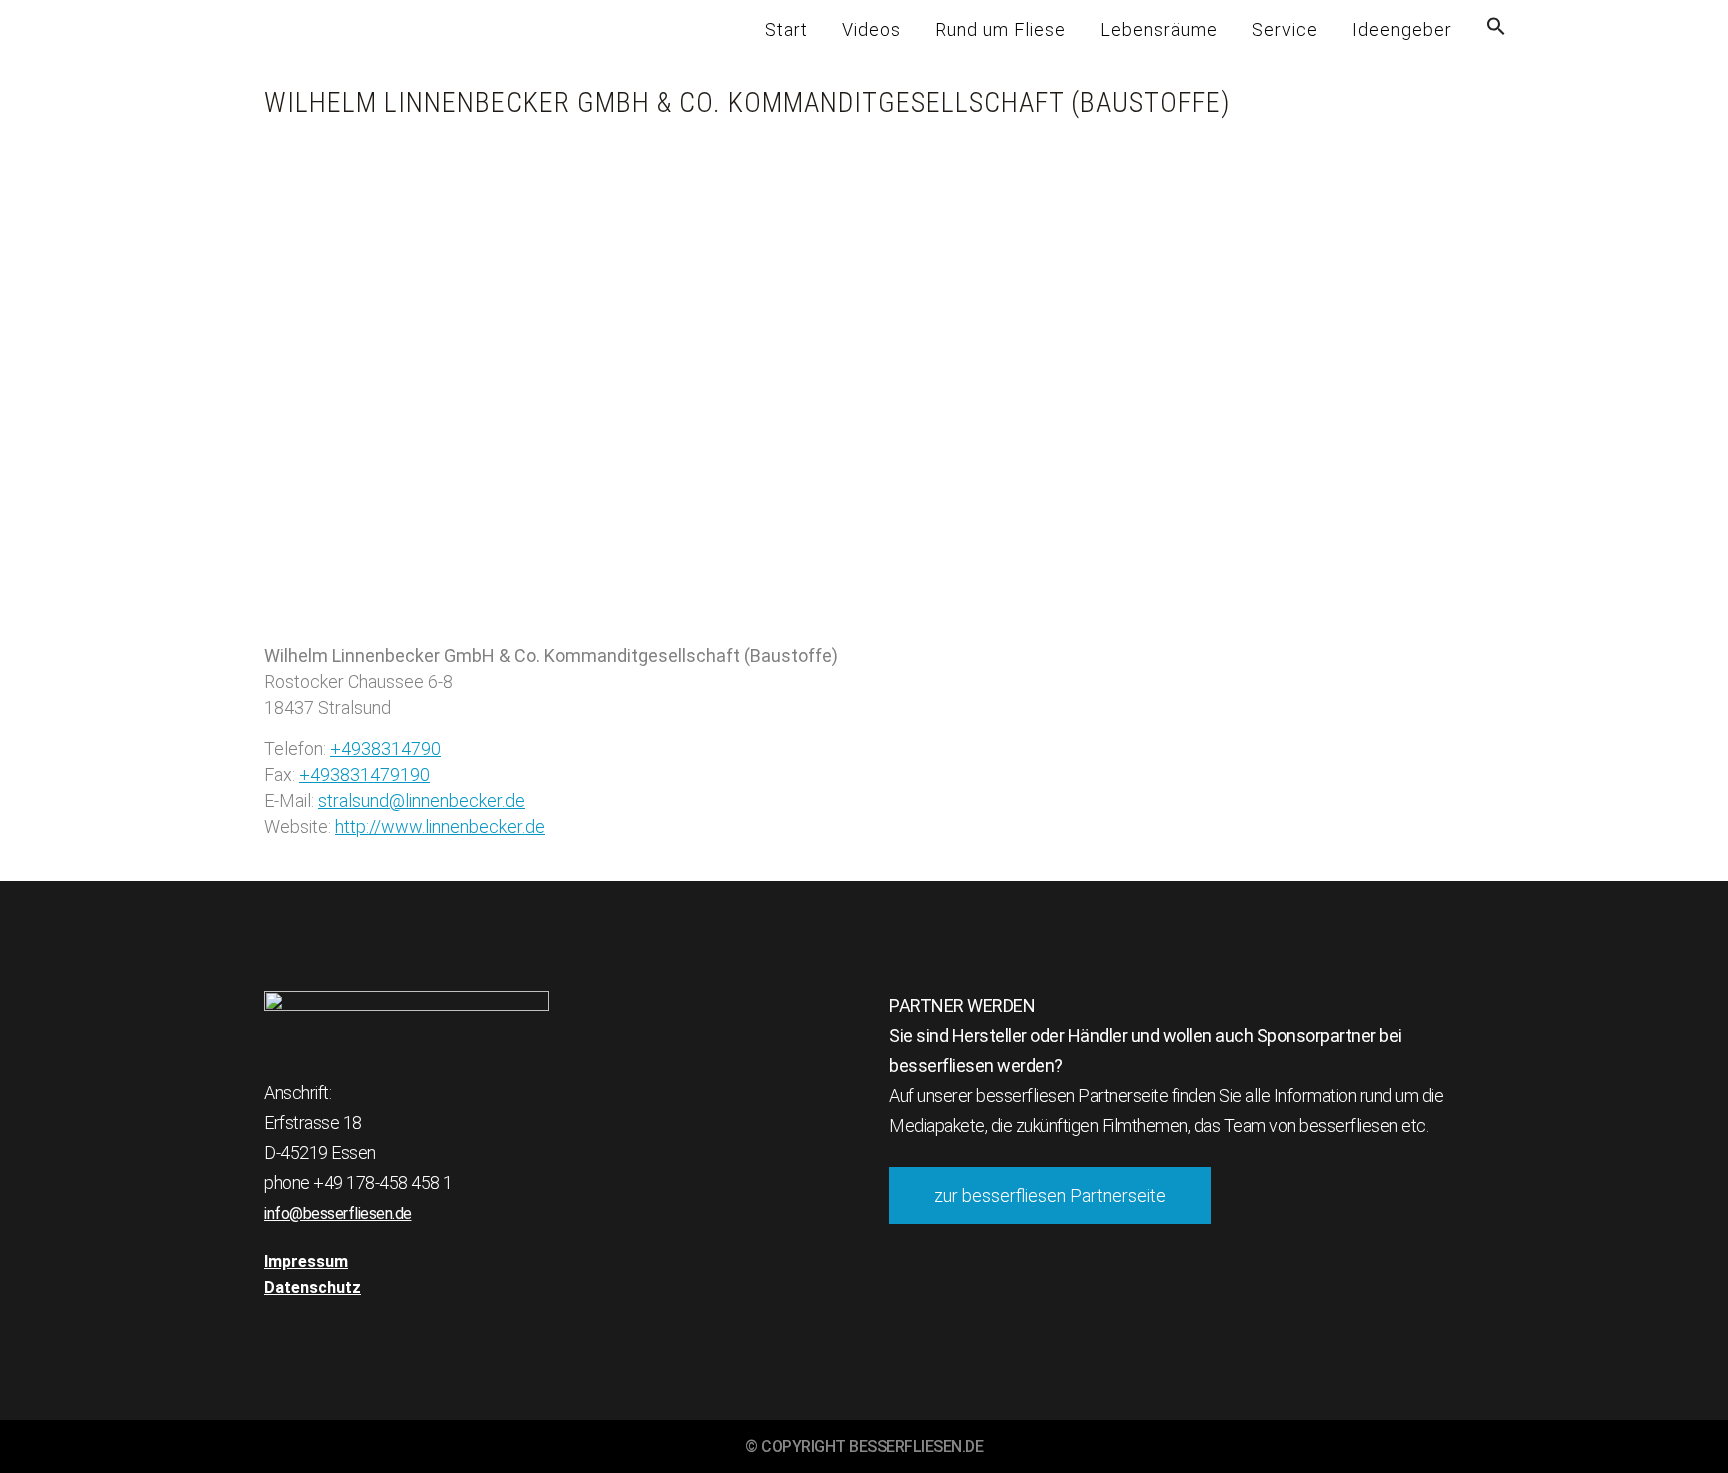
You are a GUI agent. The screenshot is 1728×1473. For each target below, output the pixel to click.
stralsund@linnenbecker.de (421, 800)
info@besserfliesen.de (338, 1213)
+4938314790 (385, 748)
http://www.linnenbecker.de (440, 826)
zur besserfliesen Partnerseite (1050, 1195)
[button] (1496, 30)
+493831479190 (364, 774)
